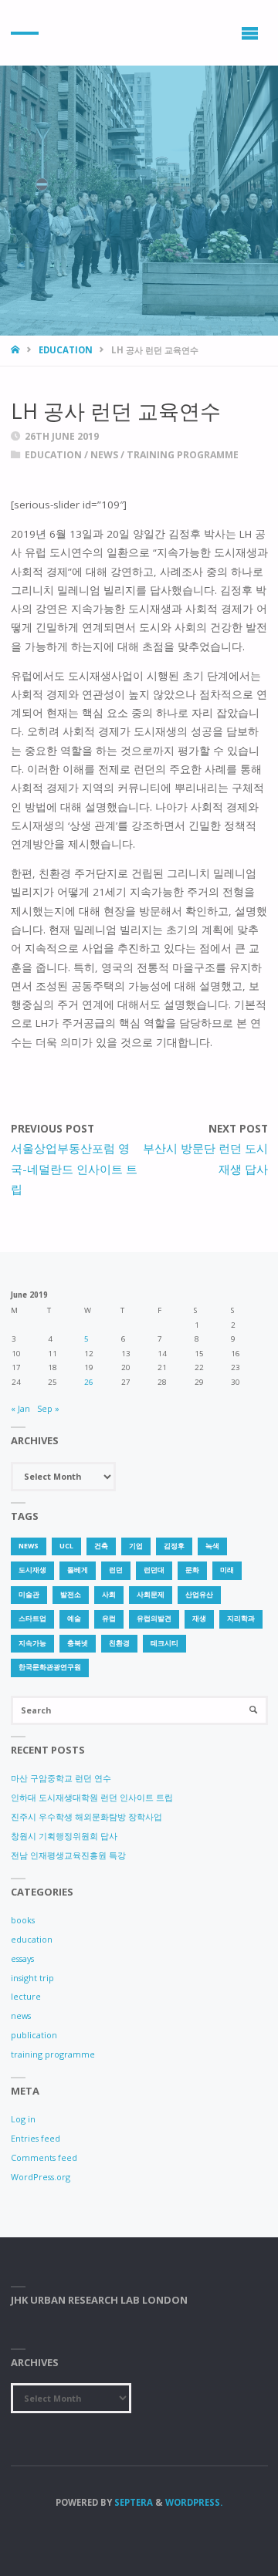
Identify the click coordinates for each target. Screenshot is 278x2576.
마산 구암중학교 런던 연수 (61, 1778)
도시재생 (32, 1570)
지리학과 (241, 1619)
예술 (74, 1619)
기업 (136, 1546)
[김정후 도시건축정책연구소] (25, 33)
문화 (192, 1570)
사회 (109, 1595)
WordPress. (194, 2502)
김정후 (174, 1546)
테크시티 (164, 1643)
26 (89, 1382)
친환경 (119, 1643)
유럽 (109, 1619)
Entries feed (36, 2138)
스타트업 (32, 1619)
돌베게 (78, 1570)
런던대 (154, 1570)
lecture (26, 1996)
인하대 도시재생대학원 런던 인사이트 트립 (92, 1797)
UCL (66, 1546)
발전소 (71, 1595)
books (23, 1920)
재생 (199, 1619)
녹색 (212, 1546)
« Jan (20, 1408)
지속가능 (32, 1643)
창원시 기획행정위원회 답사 (64, 1836)
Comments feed (44, 2157)
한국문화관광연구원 (50, 1667)
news (104, 455)
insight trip (32, 1978)
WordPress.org (41, 2177)
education (66, 350)
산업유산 (199, 1595)
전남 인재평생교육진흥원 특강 (68, 1855)
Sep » (48, 1408)
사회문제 (151, 1595)
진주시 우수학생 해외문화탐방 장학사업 (86, 1816)
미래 (227, 1570)
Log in (23, 2119)
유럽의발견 (154, 1619)
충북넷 (78, 1643)
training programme (183, 455)
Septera (132, 2502)
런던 (116, 1570)
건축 (101, 1546)
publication (34, 2035)
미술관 (29, 1595)
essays (22, 1958)
